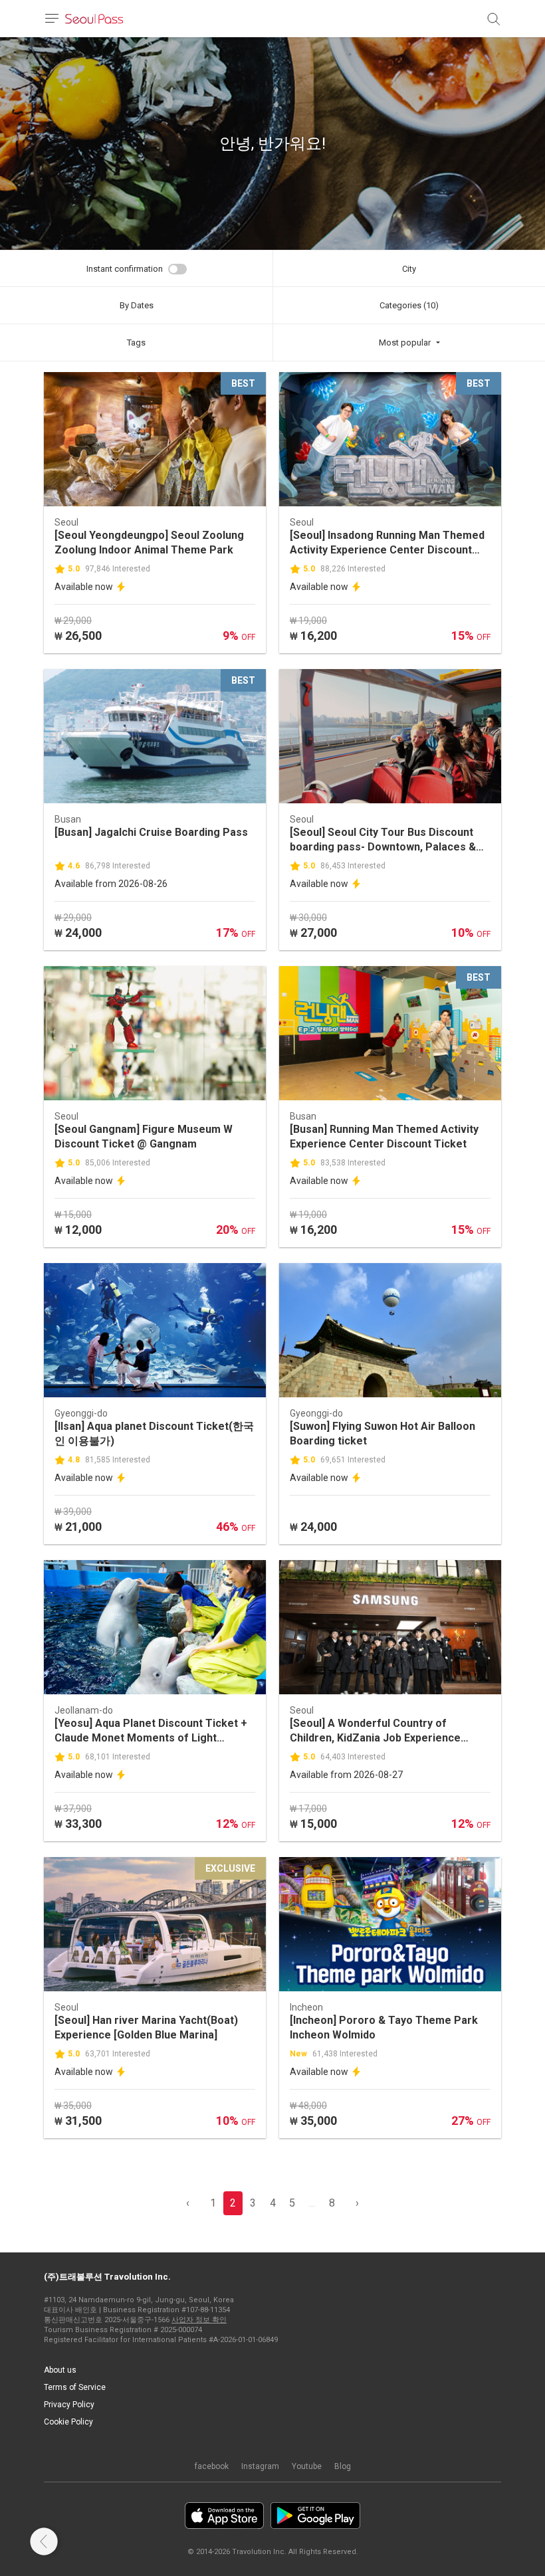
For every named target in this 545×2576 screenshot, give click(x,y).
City (409, 269)
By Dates (137, 305)
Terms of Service (75, 2387)
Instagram (260, 2466)
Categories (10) (409, 305)
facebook (212, 2466)
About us (60, 2370)
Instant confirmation (125, 269)
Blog (343, 2466)
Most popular (405, 343)
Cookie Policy (68, 2422)
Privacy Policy (69, 2405)
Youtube (307, 2466)
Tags (136, 343)
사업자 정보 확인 (199, 2320)
